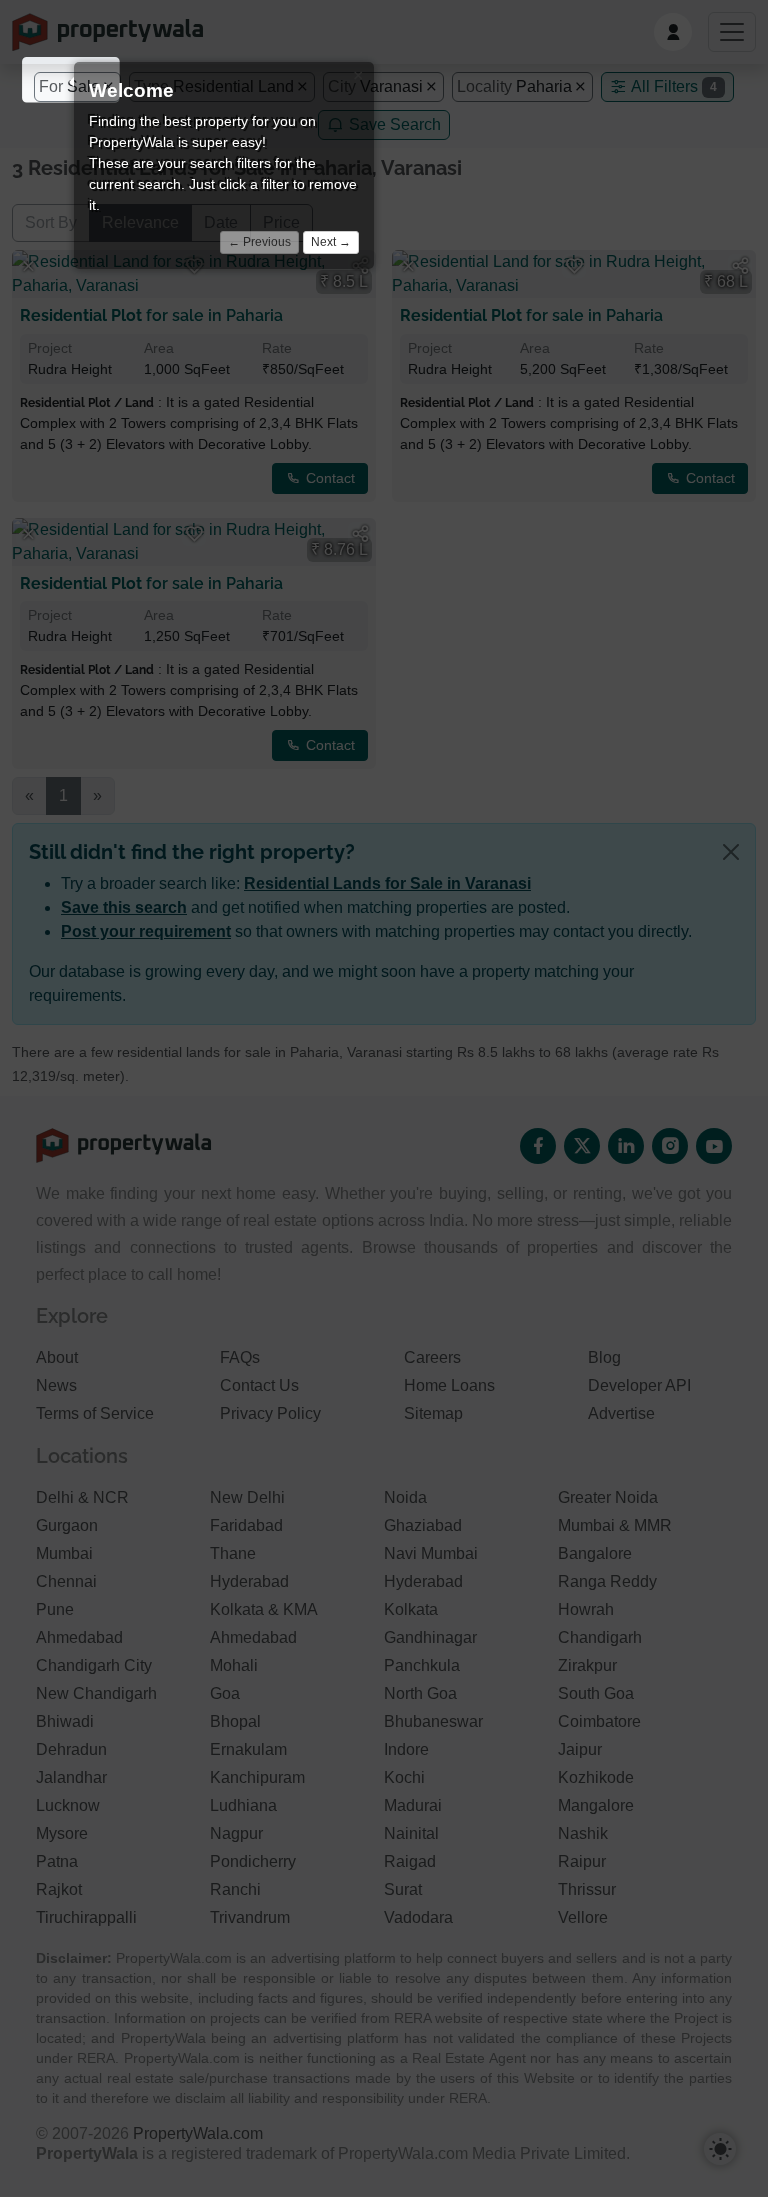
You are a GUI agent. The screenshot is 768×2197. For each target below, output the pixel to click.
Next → (331, 242)
